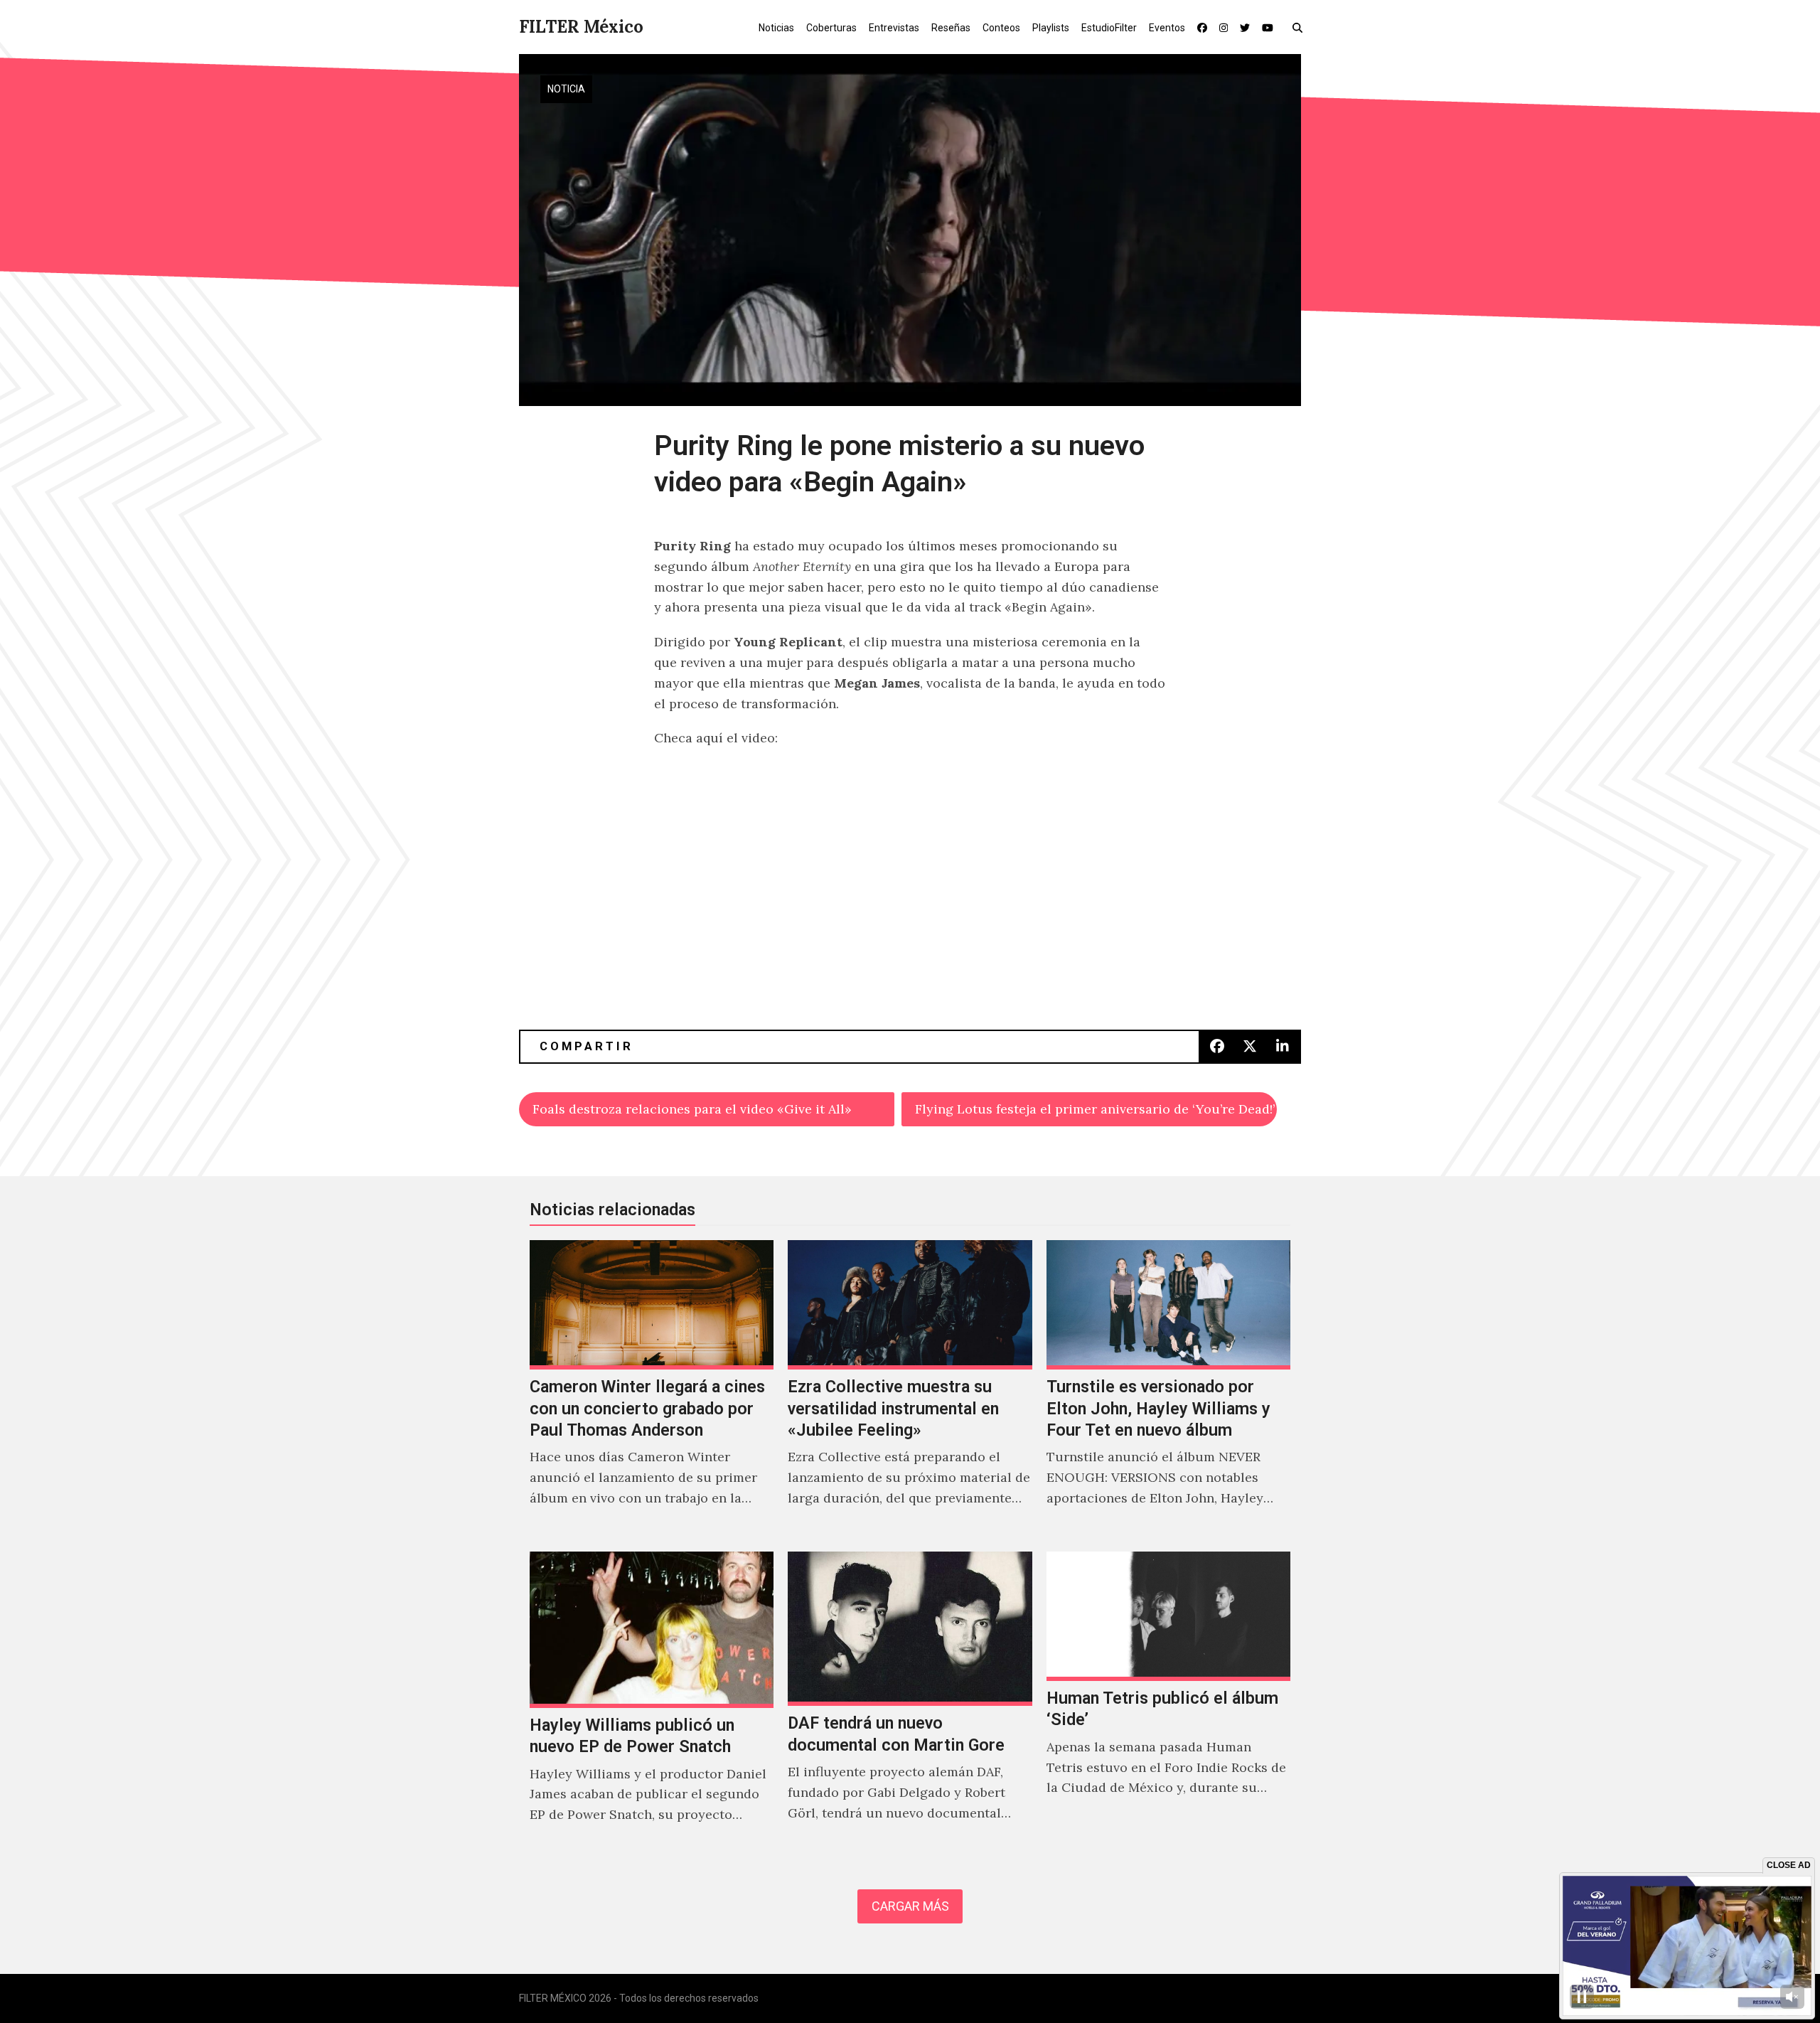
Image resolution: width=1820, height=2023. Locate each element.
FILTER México (581, 27)
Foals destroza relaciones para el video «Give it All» (692, 1109)
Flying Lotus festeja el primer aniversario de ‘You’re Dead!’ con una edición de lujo (1096, 1109)
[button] (1301, 27)
